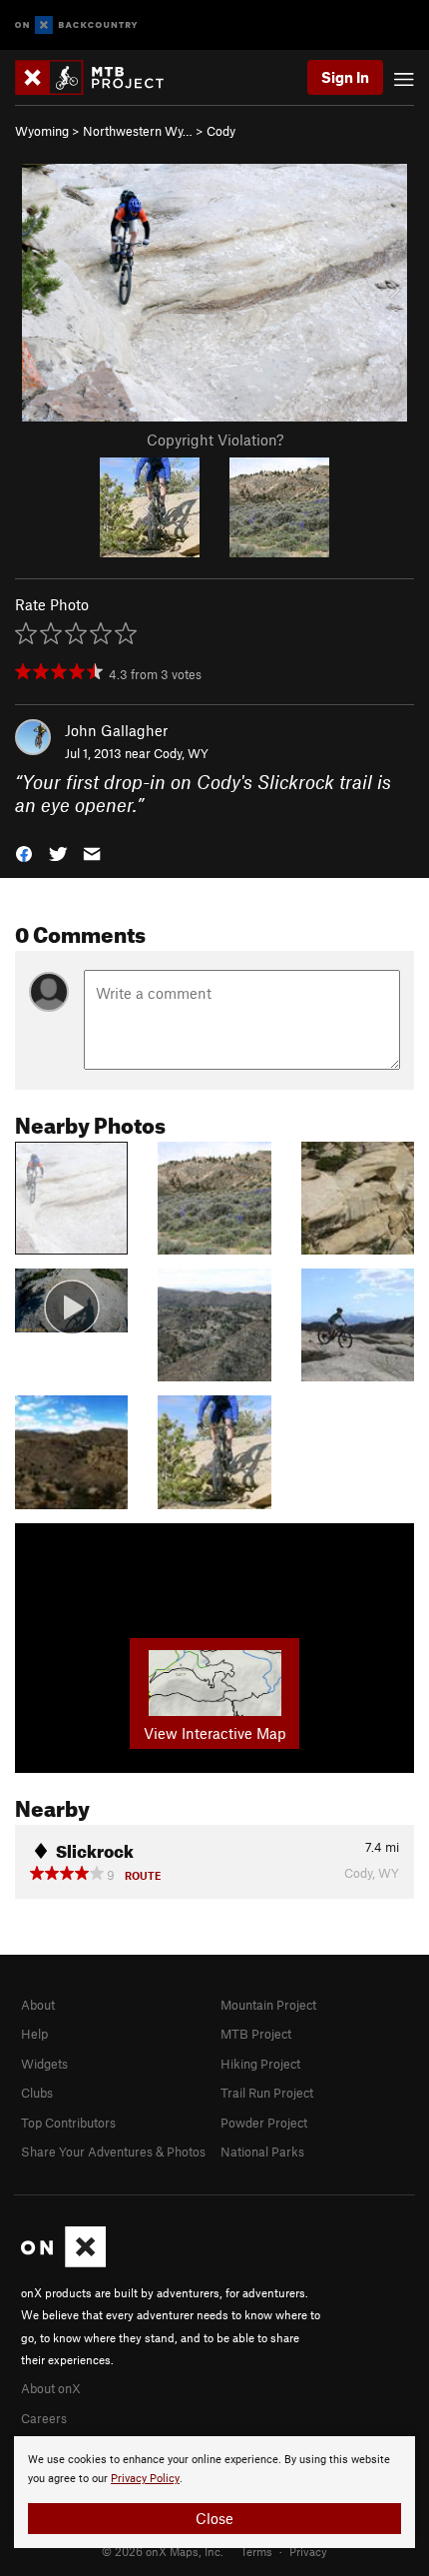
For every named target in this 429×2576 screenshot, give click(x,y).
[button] (24, 853)
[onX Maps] (63, 2262)
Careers (44, 2418)
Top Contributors (68, 2123)
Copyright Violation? (215, 439)
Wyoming (42, 131)
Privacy (308, 2551)
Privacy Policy (145, 2479)
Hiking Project (260, 2064)
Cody (221, 131)
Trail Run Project (267, 2093)
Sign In (345, 77)
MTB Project (256, 2034)
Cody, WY (181, 753)
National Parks (262, 2151)
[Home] (99, 77)
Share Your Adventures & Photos (113, 2151)
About (38, 2005)
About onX (51, 2388)
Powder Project (264, 2123)
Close (214, 2518)
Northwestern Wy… (138, 131)
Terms (256, 2551)
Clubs (37, 2093)
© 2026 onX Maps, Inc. (163, 2551)
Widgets (44, 2064)
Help (34, 2034)
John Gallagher (116, 730)
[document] (214, 2492)
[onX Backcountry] (76, 25)
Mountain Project (268, 2005)
